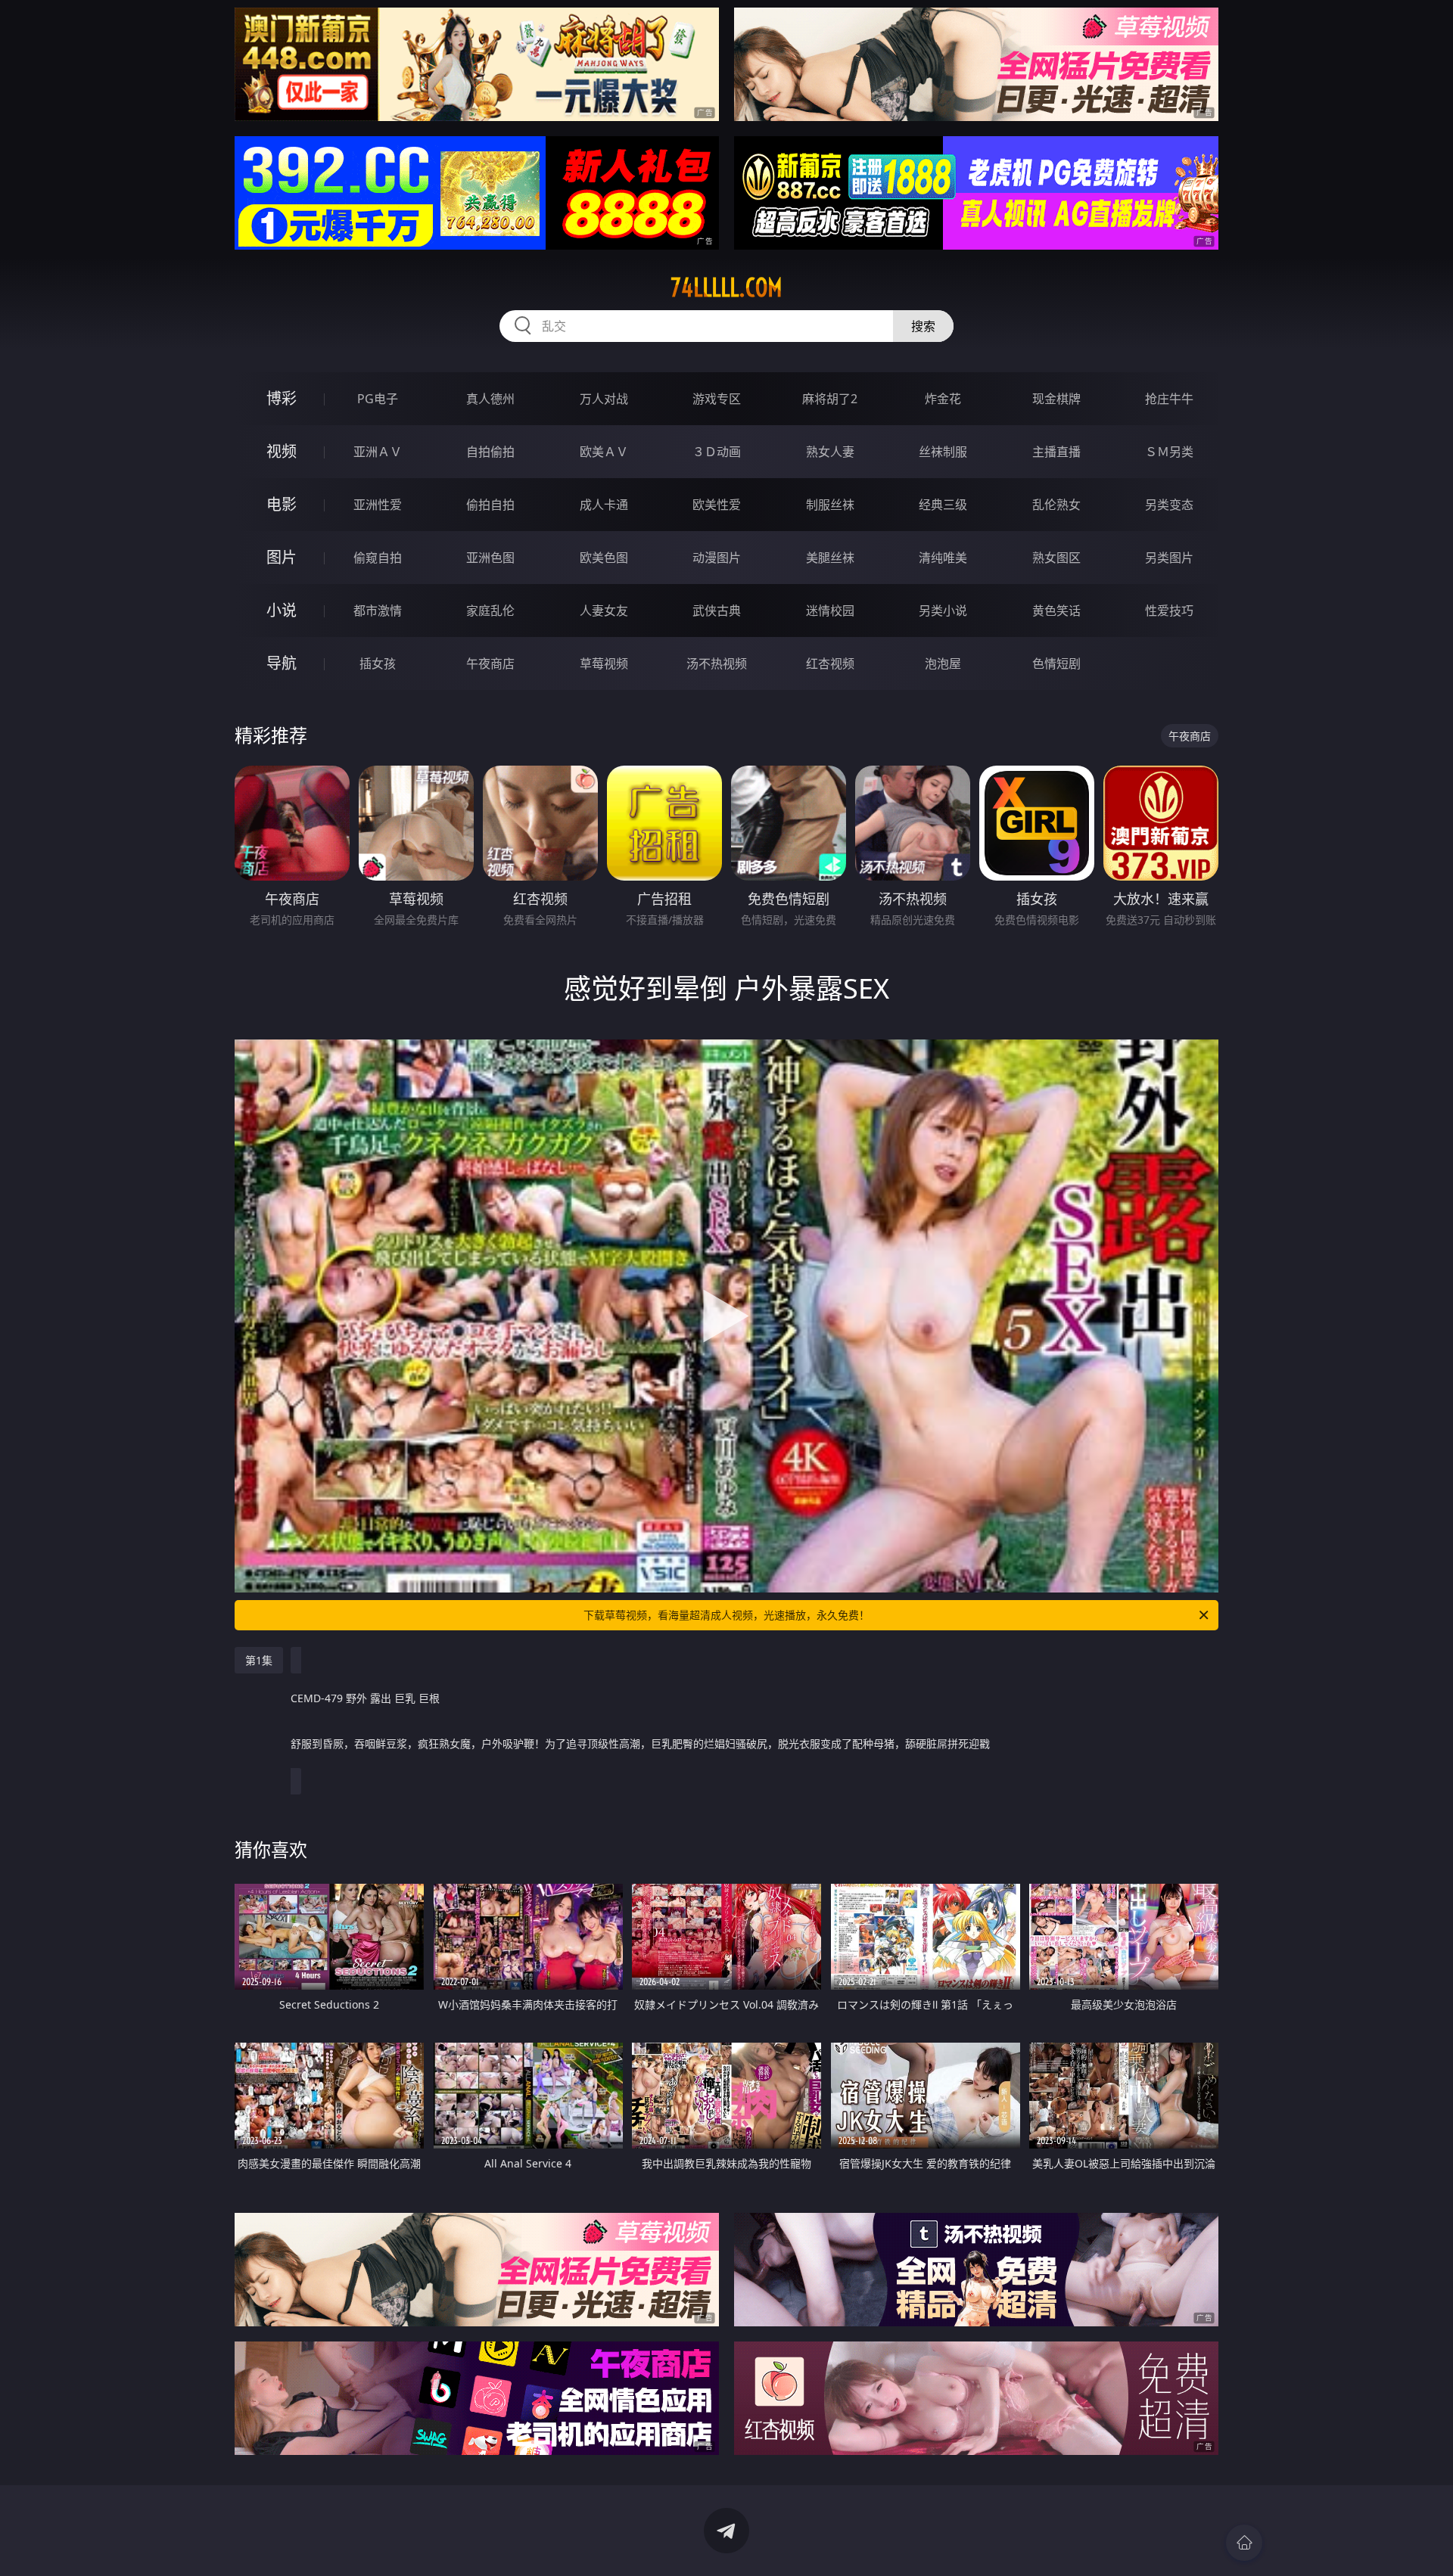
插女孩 (378, 663)
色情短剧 (1056, 663)
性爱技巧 (1169, 611)
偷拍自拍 (490, 505)
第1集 (259, 1660)
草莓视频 (604, 663)
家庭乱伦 (490, 611)
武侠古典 (717, 611)
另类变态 (1169, 505)
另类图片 (1169, 558)
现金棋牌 (1056, 399)
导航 (282, 663)
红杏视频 (830, 663)
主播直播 (1056, 452)
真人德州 (490, 399)
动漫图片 (717, 558)
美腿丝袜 (830, 558)
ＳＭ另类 (1169, 452)
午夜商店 (490, 663)
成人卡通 (604, 505)
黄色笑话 (1056, 611)
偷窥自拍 (378, 558)
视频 (282, 451)
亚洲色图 (490, 558)
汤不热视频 (717, 663)
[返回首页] (1244, 2543)
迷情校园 (830, 611)
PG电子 (378, 399)
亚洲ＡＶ (378, 452)
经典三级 (943, 505)
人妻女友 (604, 611)
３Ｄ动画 (717, 452)
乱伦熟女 (1056, 505)
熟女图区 (1056, 558)
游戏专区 (717, 399)
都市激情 (378, 611)
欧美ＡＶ (604, 452)
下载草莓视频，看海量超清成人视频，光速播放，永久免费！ (726, 1615)
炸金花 (943, 399)
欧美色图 (604, 558)
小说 (282, 610)
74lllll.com (726, 287)
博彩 (282, 398)
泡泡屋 (943, 663)
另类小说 (943, 611)
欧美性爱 (717, 505)
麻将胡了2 (830, 399)
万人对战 (604, 399)
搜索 (923, 326)
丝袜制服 (943, 452)
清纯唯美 (943, 558)
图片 (282, 557)
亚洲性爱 (378, 505)
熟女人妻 (830, 452)
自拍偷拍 (490, 452)
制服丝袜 (830, 505)
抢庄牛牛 (1169, 399)
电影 (282, 504)
